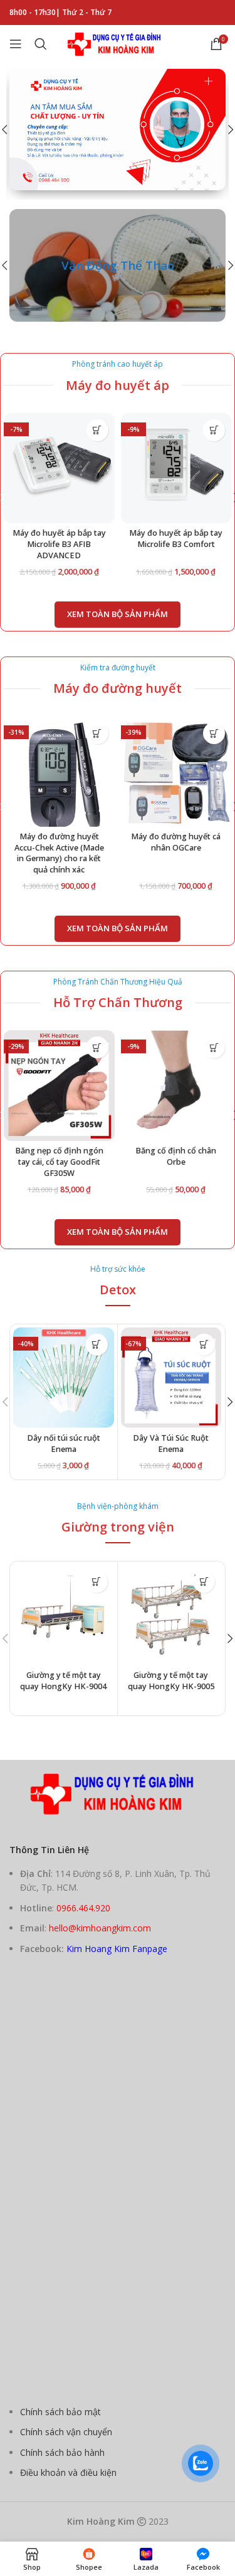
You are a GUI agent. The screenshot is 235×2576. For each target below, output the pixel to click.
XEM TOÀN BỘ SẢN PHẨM (118, 614)
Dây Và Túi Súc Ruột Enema (171, 1444)
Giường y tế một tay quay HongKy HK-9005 (171, 1681)
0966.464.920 (83, 1908)
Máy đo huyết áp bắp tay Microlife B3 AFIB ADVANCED (59, 544)
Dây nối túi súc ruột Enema (64, 1444)
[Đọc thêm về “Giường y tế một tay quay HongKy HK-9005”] (204, 1582)
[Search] (41, 44)
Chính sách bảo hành (62, 2452)
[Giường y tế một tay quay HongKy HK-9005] (171, 1615)
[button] (97, 430)
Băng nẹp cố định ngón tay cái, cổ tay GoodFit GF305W (59, 1162)
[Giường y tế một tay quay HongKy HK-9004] (64, 1615)
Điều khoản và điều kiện (68, 2472)
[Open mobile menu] (16, 44)
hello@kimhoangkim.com (100, 1928)
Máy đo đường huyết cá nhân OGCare (176, 842)
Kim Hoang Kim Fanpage (117, 1949)
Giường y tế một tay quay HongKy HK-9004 (63, 1681)
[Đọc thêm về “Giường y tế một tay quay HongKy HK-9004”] (97, 1582)
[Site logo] (118, 43)
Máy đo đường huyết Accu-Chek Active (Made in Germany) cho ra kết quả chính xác (59, 853)
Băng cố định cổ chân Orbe (176, 1156)
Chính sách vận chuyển (66, 2432)
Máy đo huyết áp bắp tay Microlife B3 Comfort (176, 539)
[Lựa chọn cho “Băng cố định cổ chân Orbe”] (214, 1047)
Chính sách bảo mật (60, 2412)
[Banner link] (118, 265)
